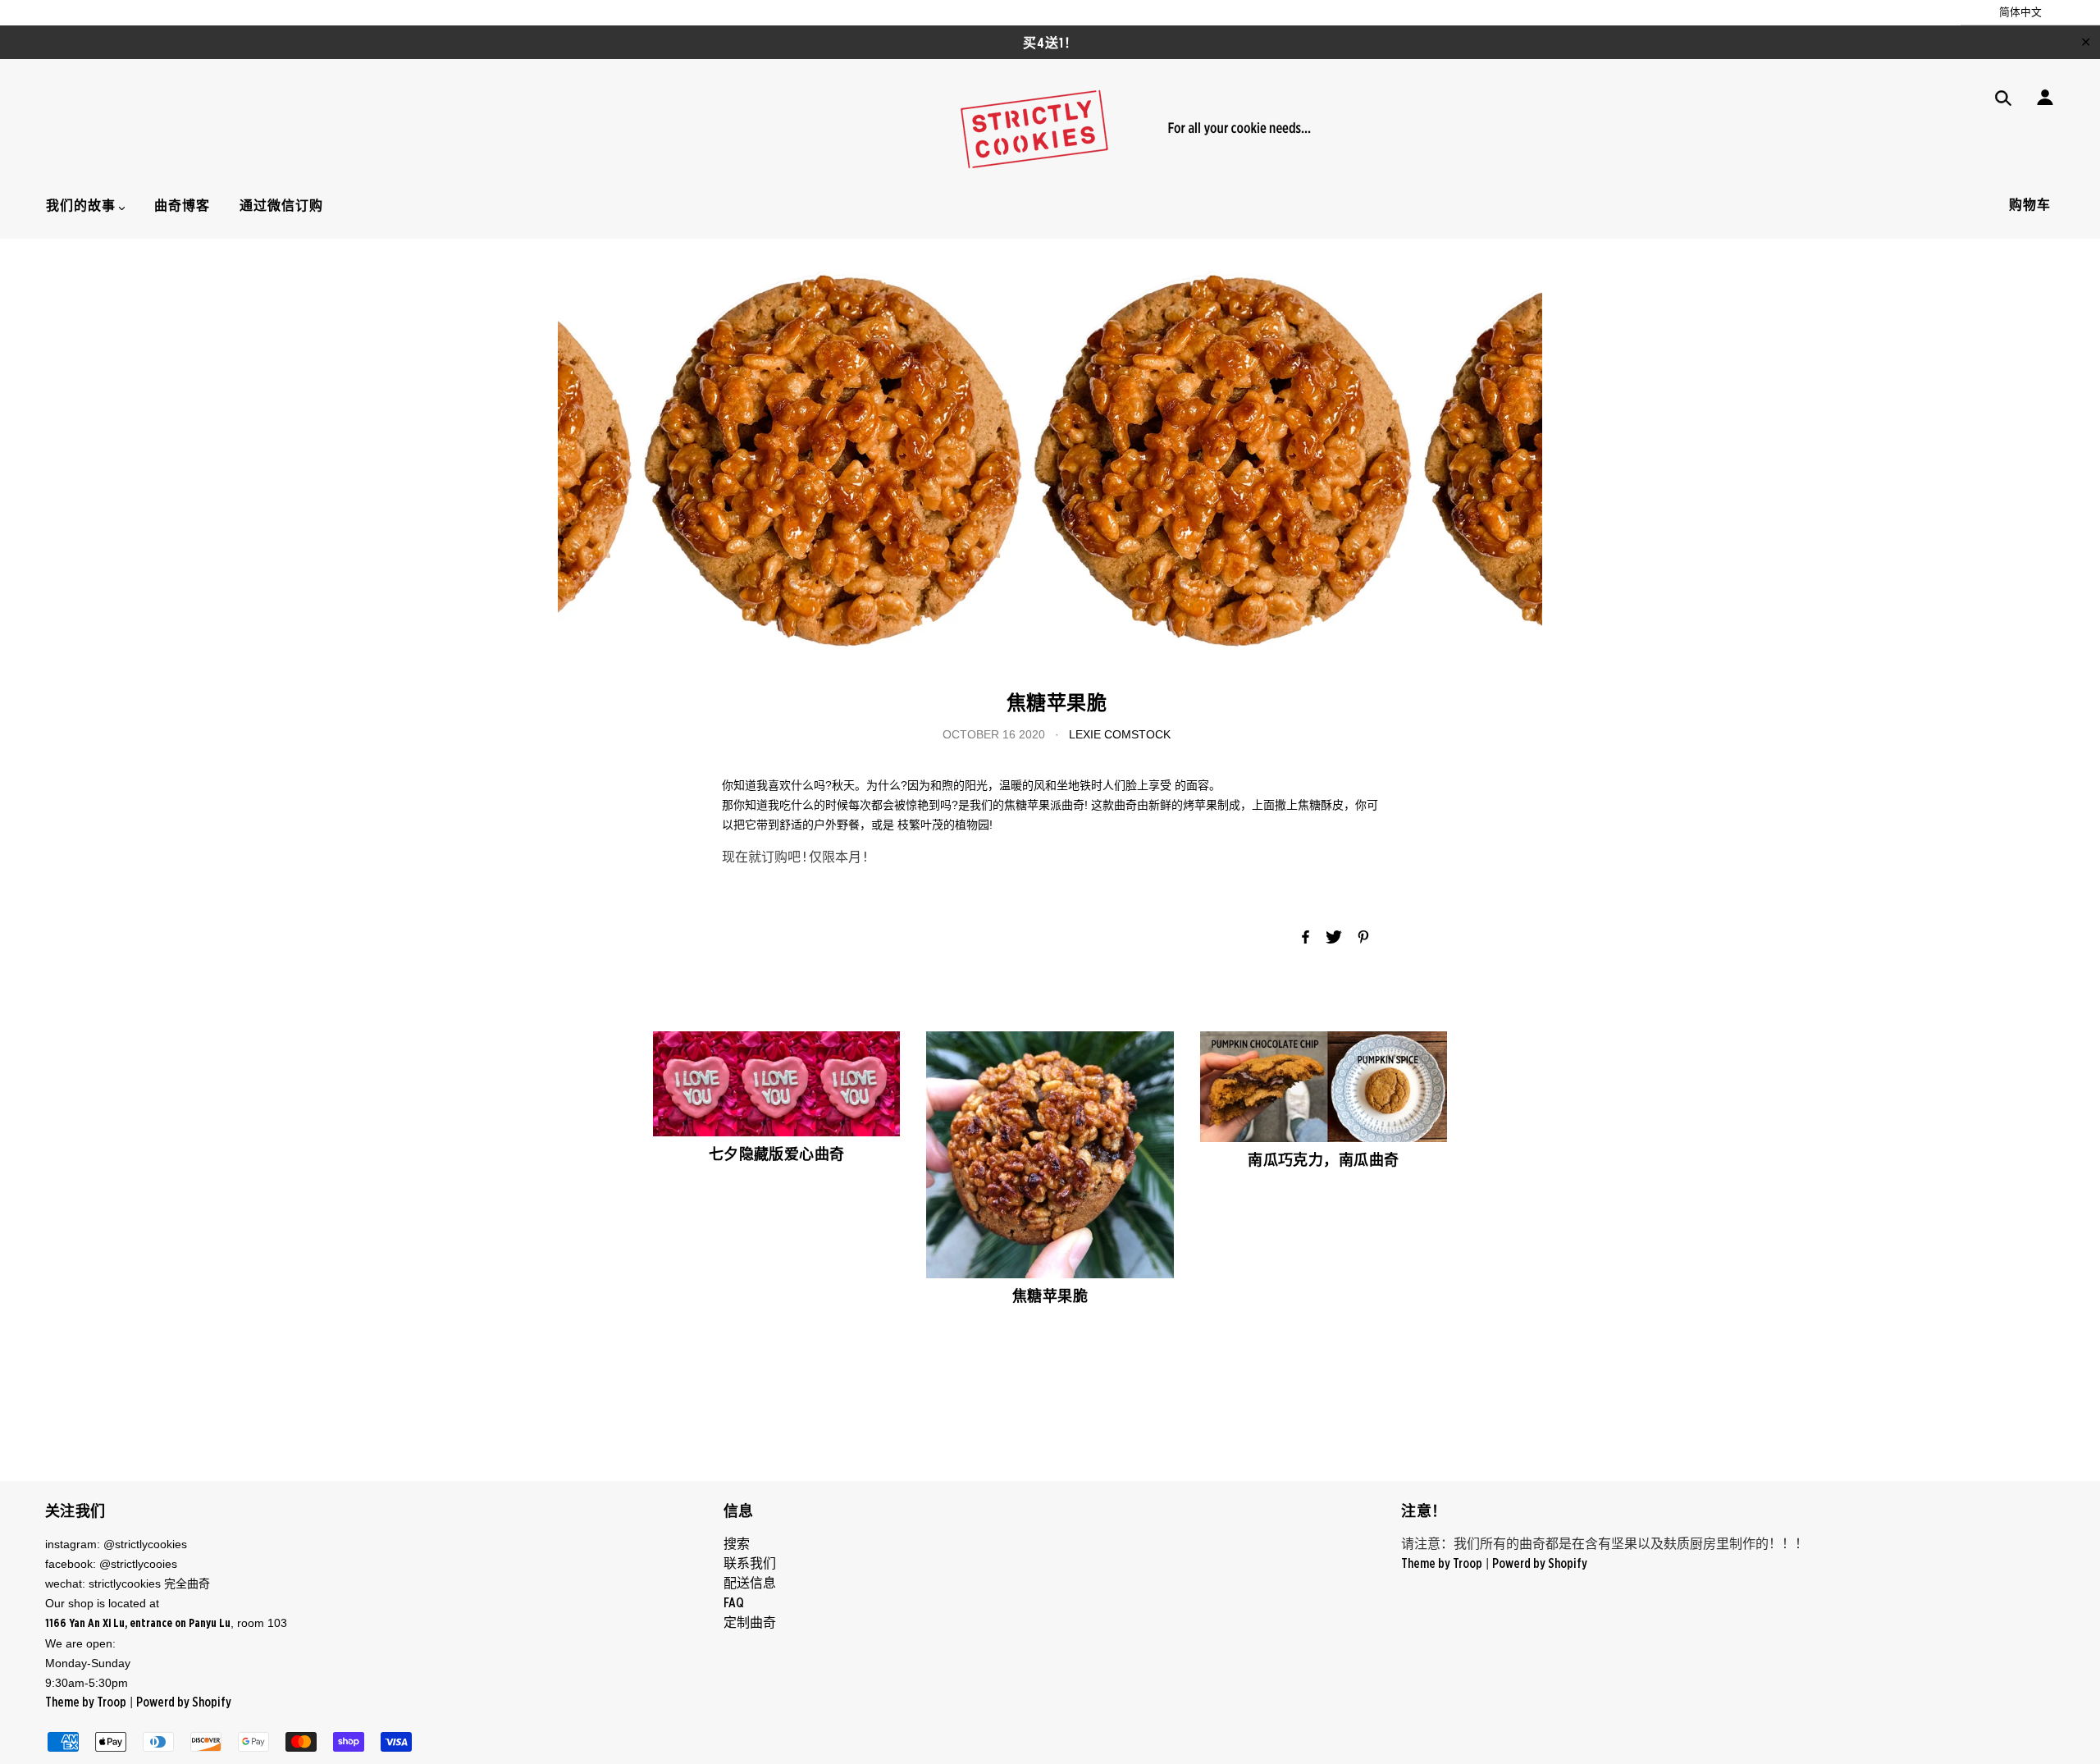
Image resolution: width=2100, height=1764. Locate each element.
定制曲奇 (750, 1623)
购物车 (2030, 205)
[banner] (1050, 129)
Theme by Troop (86, 1702)
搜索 (737, 1544)
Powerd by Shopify (184, 1702)
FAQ (734, 1603)
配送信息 (750, 1583)
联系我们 (750, 1564)
